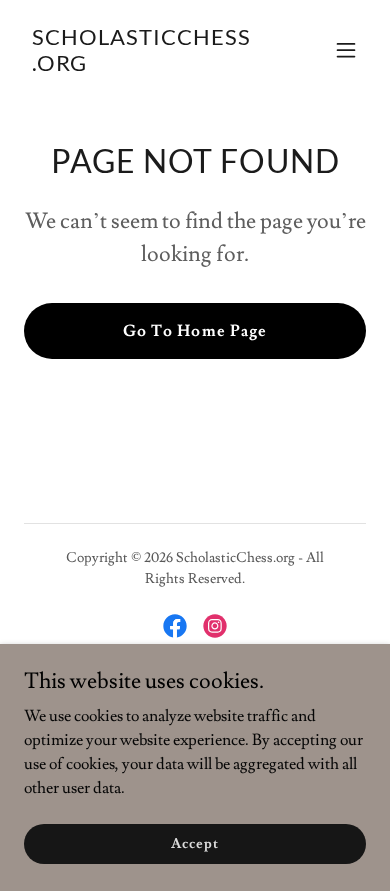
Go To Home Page (194, 331)
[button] (346, 50)
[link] (143, 66)
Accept (194, 843)
